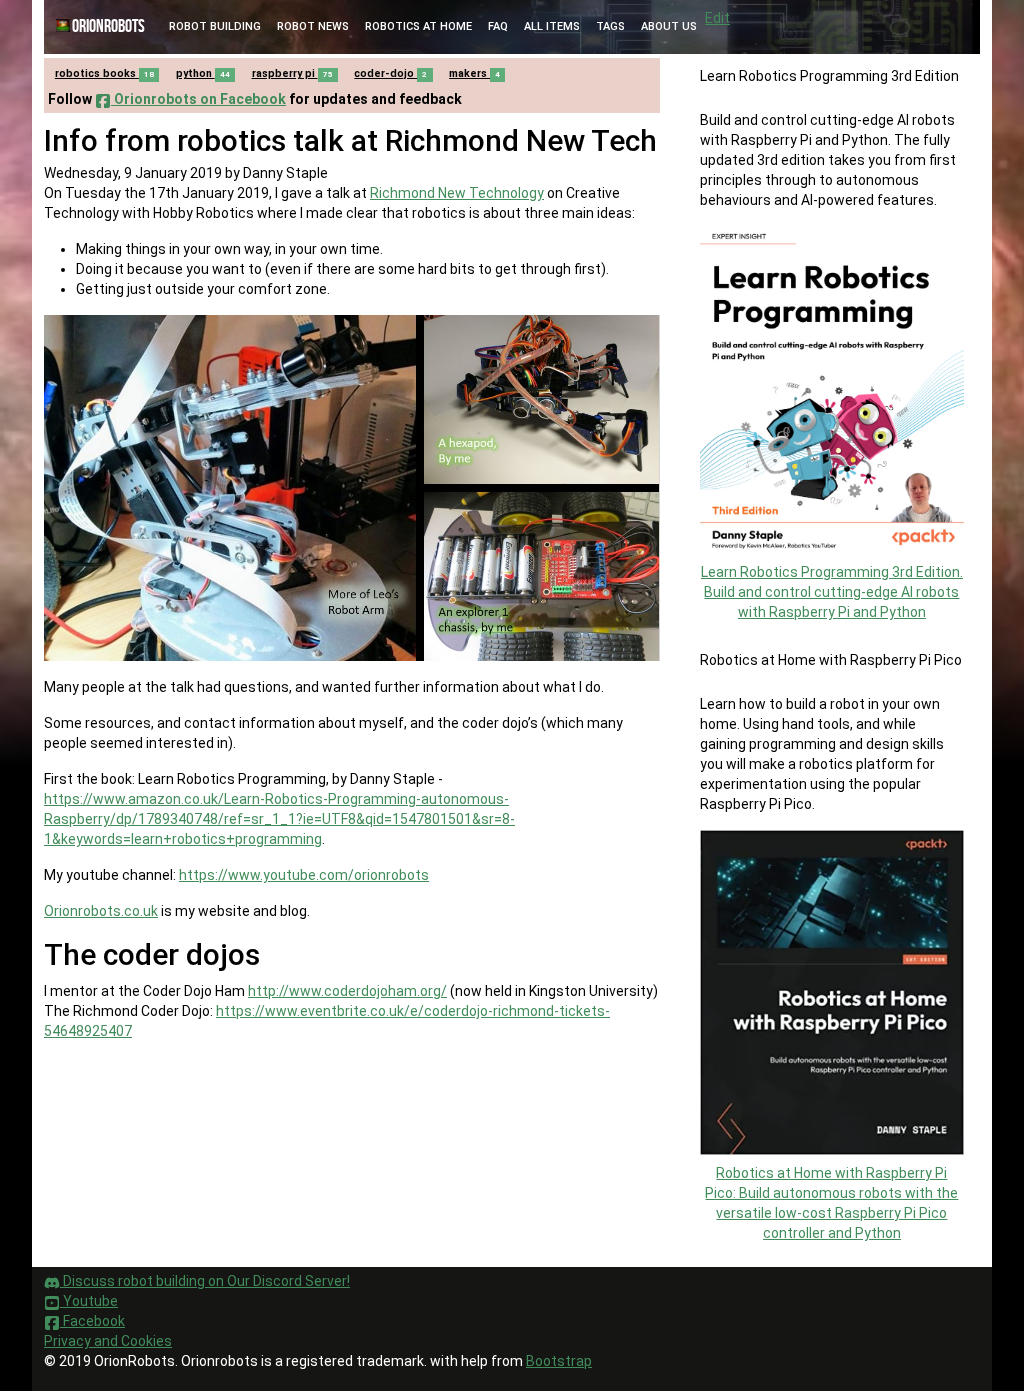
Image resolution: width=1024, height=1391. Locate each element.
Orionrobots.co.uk (101, 911)
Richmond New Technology (457, 193)
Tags (610, 26)
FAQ (498, 26)
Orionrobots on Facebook (198, 99)
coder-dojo (390, 73)
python (203, 73)
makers (474, 73)
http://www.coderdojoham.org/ (347, 991)
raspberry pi (292, 73)
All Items (552, 26)
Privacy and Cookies (108, 1341)
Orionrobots (108, 26)
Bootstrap (559, 1361)
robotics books (104, 73)
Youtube (89, 1301)
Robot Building (215, 26)
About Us (669, 26)
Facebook (92, 1321)
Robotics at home (418, 26)
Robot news (313, 26)
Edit (717, 18)
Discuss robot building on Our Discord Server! (205, 1281)
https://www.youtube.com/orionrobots (304, 875)
